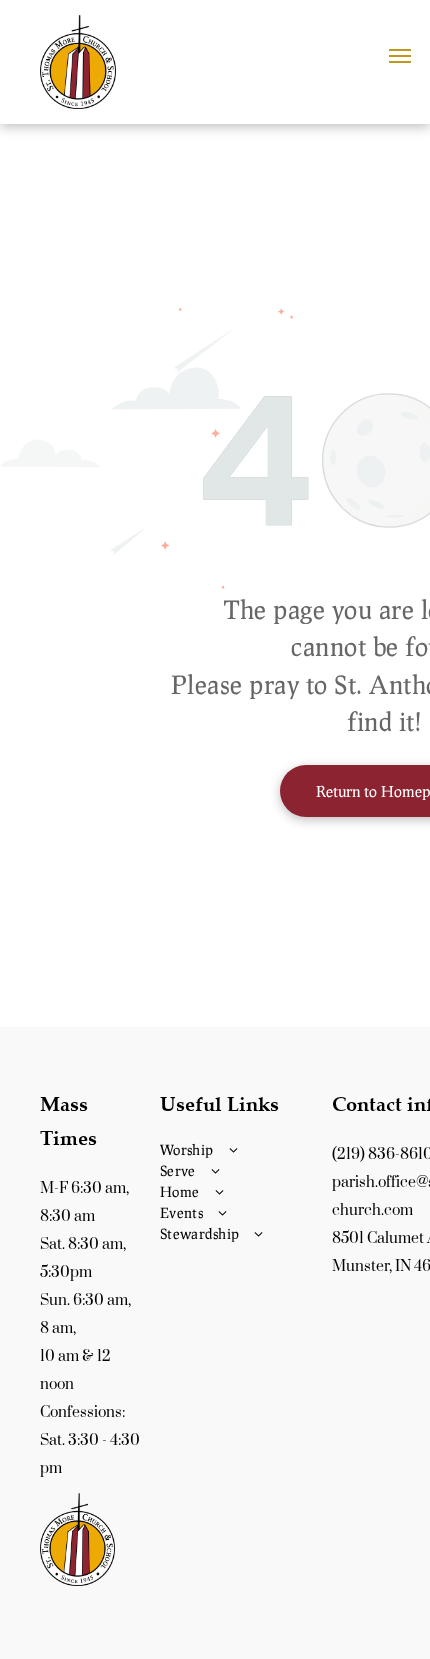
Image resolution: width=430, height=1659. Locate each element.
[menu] (400, 56)
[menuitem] (241, 1149)
